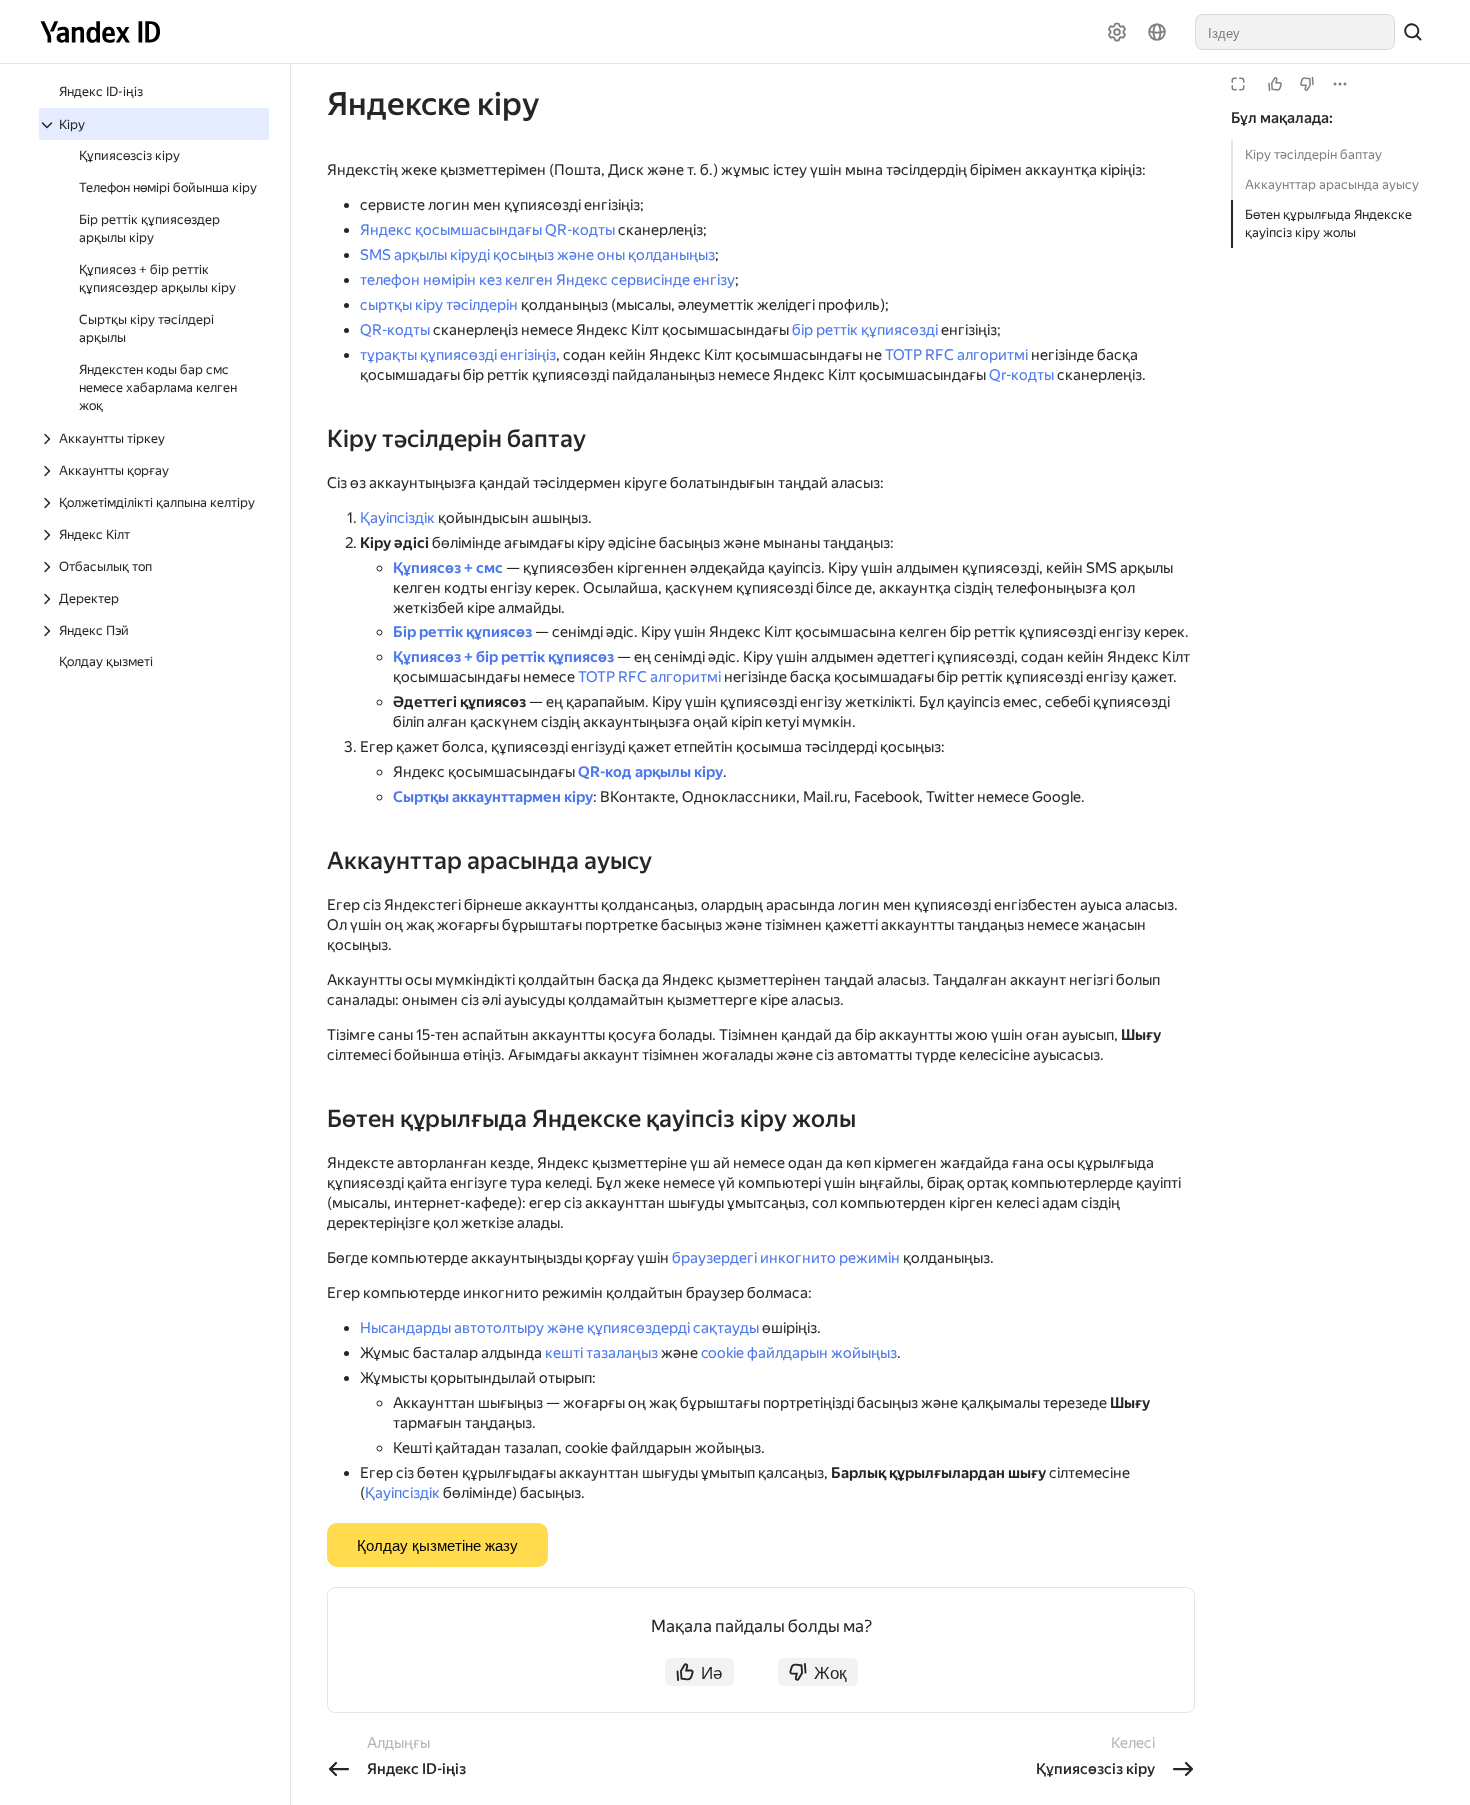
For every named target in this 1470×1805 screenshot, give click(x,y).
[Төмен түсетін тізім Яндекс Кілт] (49, 535)
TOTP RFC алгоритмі (956, 355)
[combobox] (1295, 32)
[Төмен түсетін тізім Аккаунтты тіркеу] (49, 439)
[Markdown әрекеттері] (1340, 84)
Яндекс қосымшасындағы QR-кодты (487, 230)
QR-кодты (395, 330)
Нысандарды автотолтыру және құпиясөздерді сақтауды (559, 1328)
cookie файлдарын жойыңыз (799, 1353)
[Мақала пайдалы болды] (1275, 84)
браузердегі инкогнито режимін (786, 1258)
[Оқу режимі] (1238, 84)
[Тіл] (1157, 32)
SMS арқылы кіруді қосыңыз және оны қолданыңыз (537, 255)
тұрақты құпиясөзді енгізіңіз (458, 355)
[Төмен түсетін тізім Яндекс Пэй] (49, 631)
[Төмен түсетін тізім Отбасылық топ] (49, 567)
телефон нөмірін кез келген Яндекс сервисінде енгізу (547, 280)
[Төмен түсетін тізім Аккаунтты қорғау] (49, 471)
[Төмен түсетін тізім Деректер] (49, 599)
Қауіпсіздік (397, 518)
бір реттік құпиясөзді (865, 330)
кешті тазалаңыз (601, 1353)
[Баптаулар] (1117, 32)
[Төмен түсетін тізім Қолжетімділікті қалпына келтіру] (49, 503)
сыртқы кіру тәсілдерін (439, 305)
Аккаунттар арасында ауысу (1332, 184)
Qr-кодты (1021, 375)
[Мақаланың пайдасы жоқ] (1307, 84)
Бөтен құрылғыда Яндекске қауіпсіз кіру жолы (1328, 223)
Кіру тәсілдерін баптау (1313, 154)
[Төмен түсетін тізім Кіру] (49, 125)
